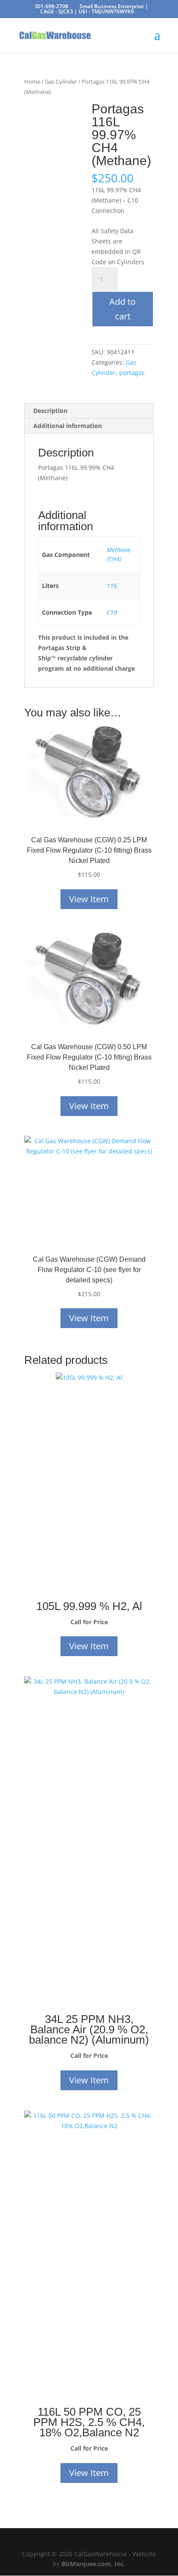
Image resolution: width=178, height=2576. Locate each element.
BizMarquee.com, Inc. (93, 2564)
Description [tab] (50, 411)
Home (32, 81)
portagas (132, 373)
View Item (89, 899)
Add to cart (122, 309)
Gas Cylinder (61, 81)
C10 (112, 612)
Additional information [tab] (68, 426)
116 (112, 586)
